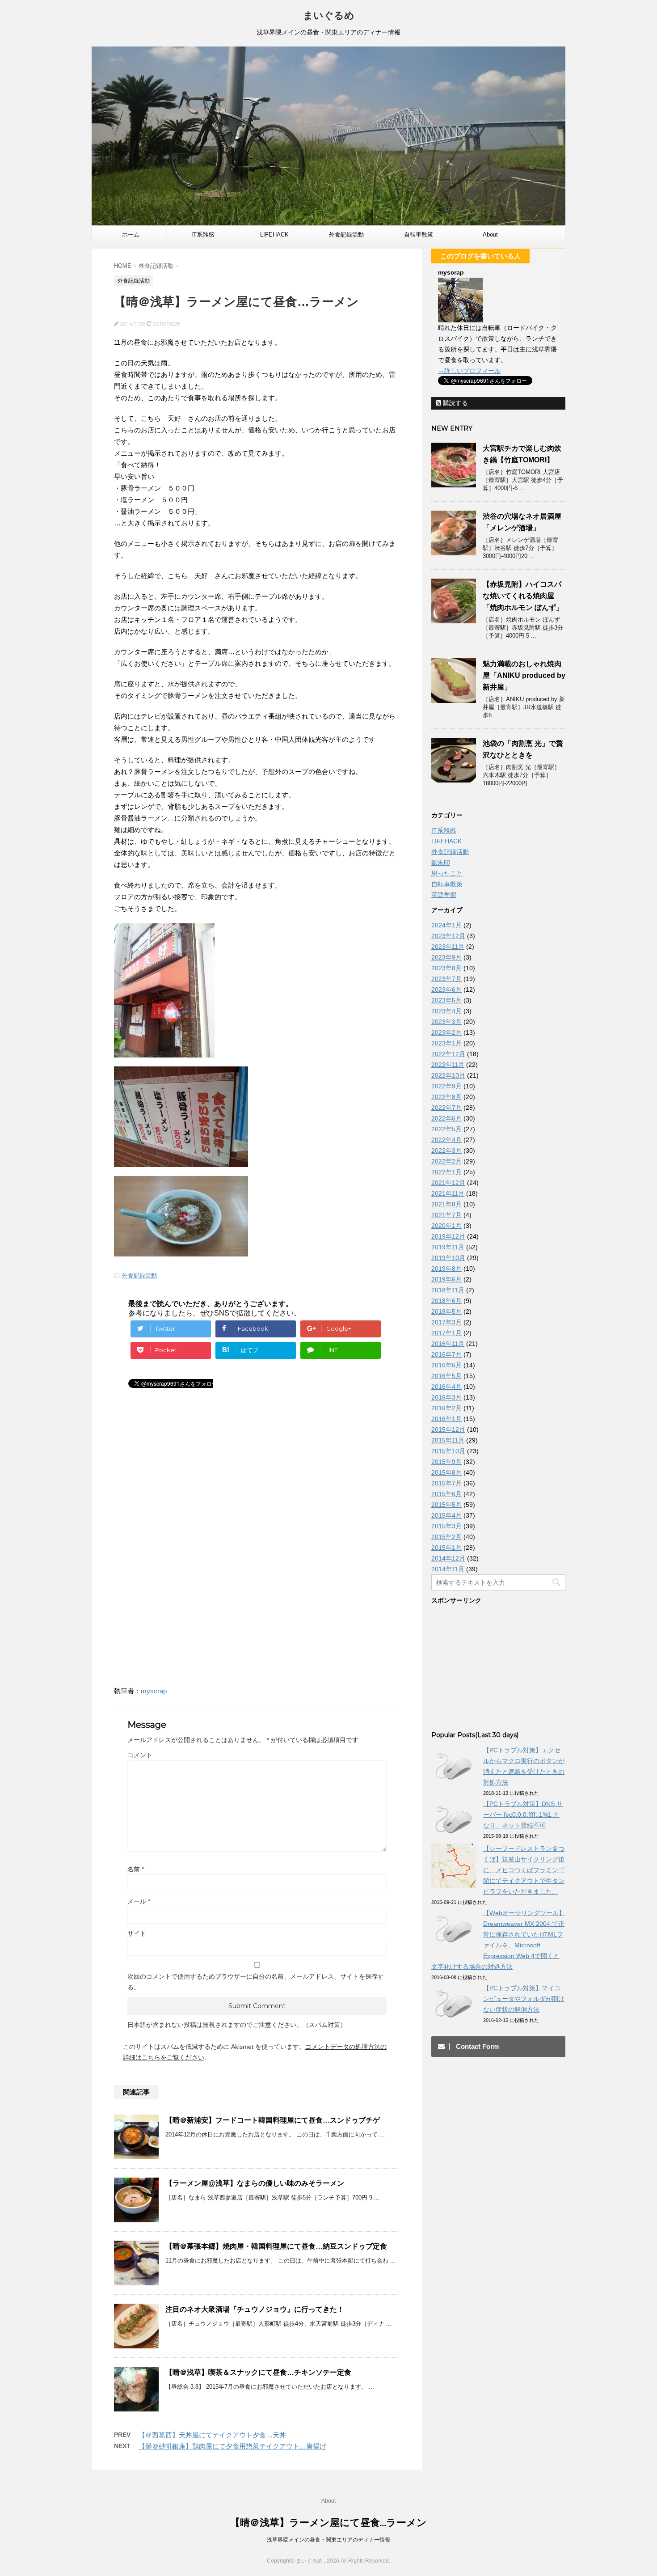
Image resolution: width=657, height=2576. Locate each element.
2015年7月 (446, 1483)
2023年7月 (446, 979)
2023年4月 (446, 1011)
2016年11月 (448, 1344)
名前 (136, 1869)
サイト (137, 1933)
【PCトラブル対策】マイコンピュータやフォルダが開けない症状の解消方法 (524, 1999)
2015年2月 (446, 1537)
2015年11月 (448, 1440)
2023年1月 (446, 1043)
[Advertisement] (189, 1480)
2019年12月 (448, 1236)
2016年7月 (446, 1354)
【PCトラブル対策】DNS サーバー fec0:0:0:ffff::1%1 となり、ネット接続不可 (523, 1815)
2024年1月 (446, 925)
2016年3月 (446, 1397)
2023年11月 (448, 947)
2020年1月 (446, 1226)
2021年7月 (446, 1215)
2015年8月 (446, 1472)
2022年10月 (448, 1075)
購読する (455, 403)
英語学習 (444, 895)
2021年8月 (446, 1204)
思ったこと (447, 873)
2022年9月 (446, 1086)
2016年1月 (446, 1419)
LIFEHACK (274, 235)
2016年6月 (446, 1365)
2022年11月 (448, 1065)
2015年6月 (446, 1494)
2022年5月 (446, 1129)
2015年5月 (446, 1505)
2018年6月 (446, 1301)
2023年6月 (446, 990)
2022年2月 (446, 1161)
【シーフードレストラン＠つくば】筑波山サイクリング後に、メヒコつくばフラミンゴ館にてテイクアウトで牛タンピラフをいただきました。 (524, 1870)
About (490, 235)
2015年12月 (448, 1430)
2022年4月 (446, 1140)
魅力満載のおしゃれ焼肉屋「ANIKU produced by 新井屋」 (524, 675)
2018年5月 (446, 1311)
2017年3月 (446, 1322)
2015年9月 (446, 1462)
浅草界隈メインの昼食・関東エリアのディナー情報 (328, 2540)
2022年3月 (446, 1151)
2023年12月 (448, 936)
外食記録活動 (346, 235)
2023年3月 (446, 1022)
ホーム (131, 235)
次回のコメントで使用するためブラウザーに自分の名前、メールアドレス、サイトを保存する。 (256, 1982)
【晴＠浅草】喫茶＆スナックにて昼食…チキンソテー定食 (258, 2372)
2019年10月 (448, 1258)
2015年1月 (446, 1548)
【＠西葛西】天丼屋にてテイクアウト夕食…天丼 (212, 2435)
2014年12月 (448, 1558)
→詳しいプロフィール (469, 371)
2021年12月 (448, 1183)
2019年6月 (446, 1279)
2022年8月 (446, 1097)
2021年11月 (448, 1193)
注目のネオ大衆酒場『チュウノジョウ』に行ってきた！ (255, 2309)
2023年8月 (446, 968)
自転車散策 (419, 235)
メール (139, 1901)
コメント (140, 1755)
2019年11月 (448, 1247)
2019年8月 (446, 1269)
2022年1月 (446, 1172)
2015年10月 (448, 1451)
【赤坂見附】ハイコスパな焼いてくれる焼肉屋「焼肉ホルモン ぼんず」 (523, 596)
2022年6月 (446, 1118)
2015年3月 (446, 1526)
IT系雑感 (203, 235)
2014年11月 (448, 1569)
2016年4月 (446, 1387)
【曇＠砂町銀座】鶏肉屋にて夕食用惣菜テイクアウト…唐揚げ (232, 2446)
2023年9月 (446, 957)
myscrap (154, 1691)
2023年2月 (446, 1032)
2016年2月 (446, 1408)
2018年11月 (448, 1290)
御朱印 (441, 863)
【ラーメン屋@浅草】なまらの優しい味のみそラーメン (255, 2183)
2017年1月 (446, 1333)
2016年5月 (446, 1376)
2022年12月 (448, 1054)
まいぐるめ (329, 15)
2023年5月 (446, 1000)
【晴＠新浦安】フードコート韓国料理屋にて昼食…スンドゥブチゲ (273, 2120)
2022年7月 (446, 1108)
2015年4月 (446, 1515)
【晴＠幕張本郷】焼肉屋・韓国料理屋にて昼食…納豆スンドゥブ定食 (276, 2246)
